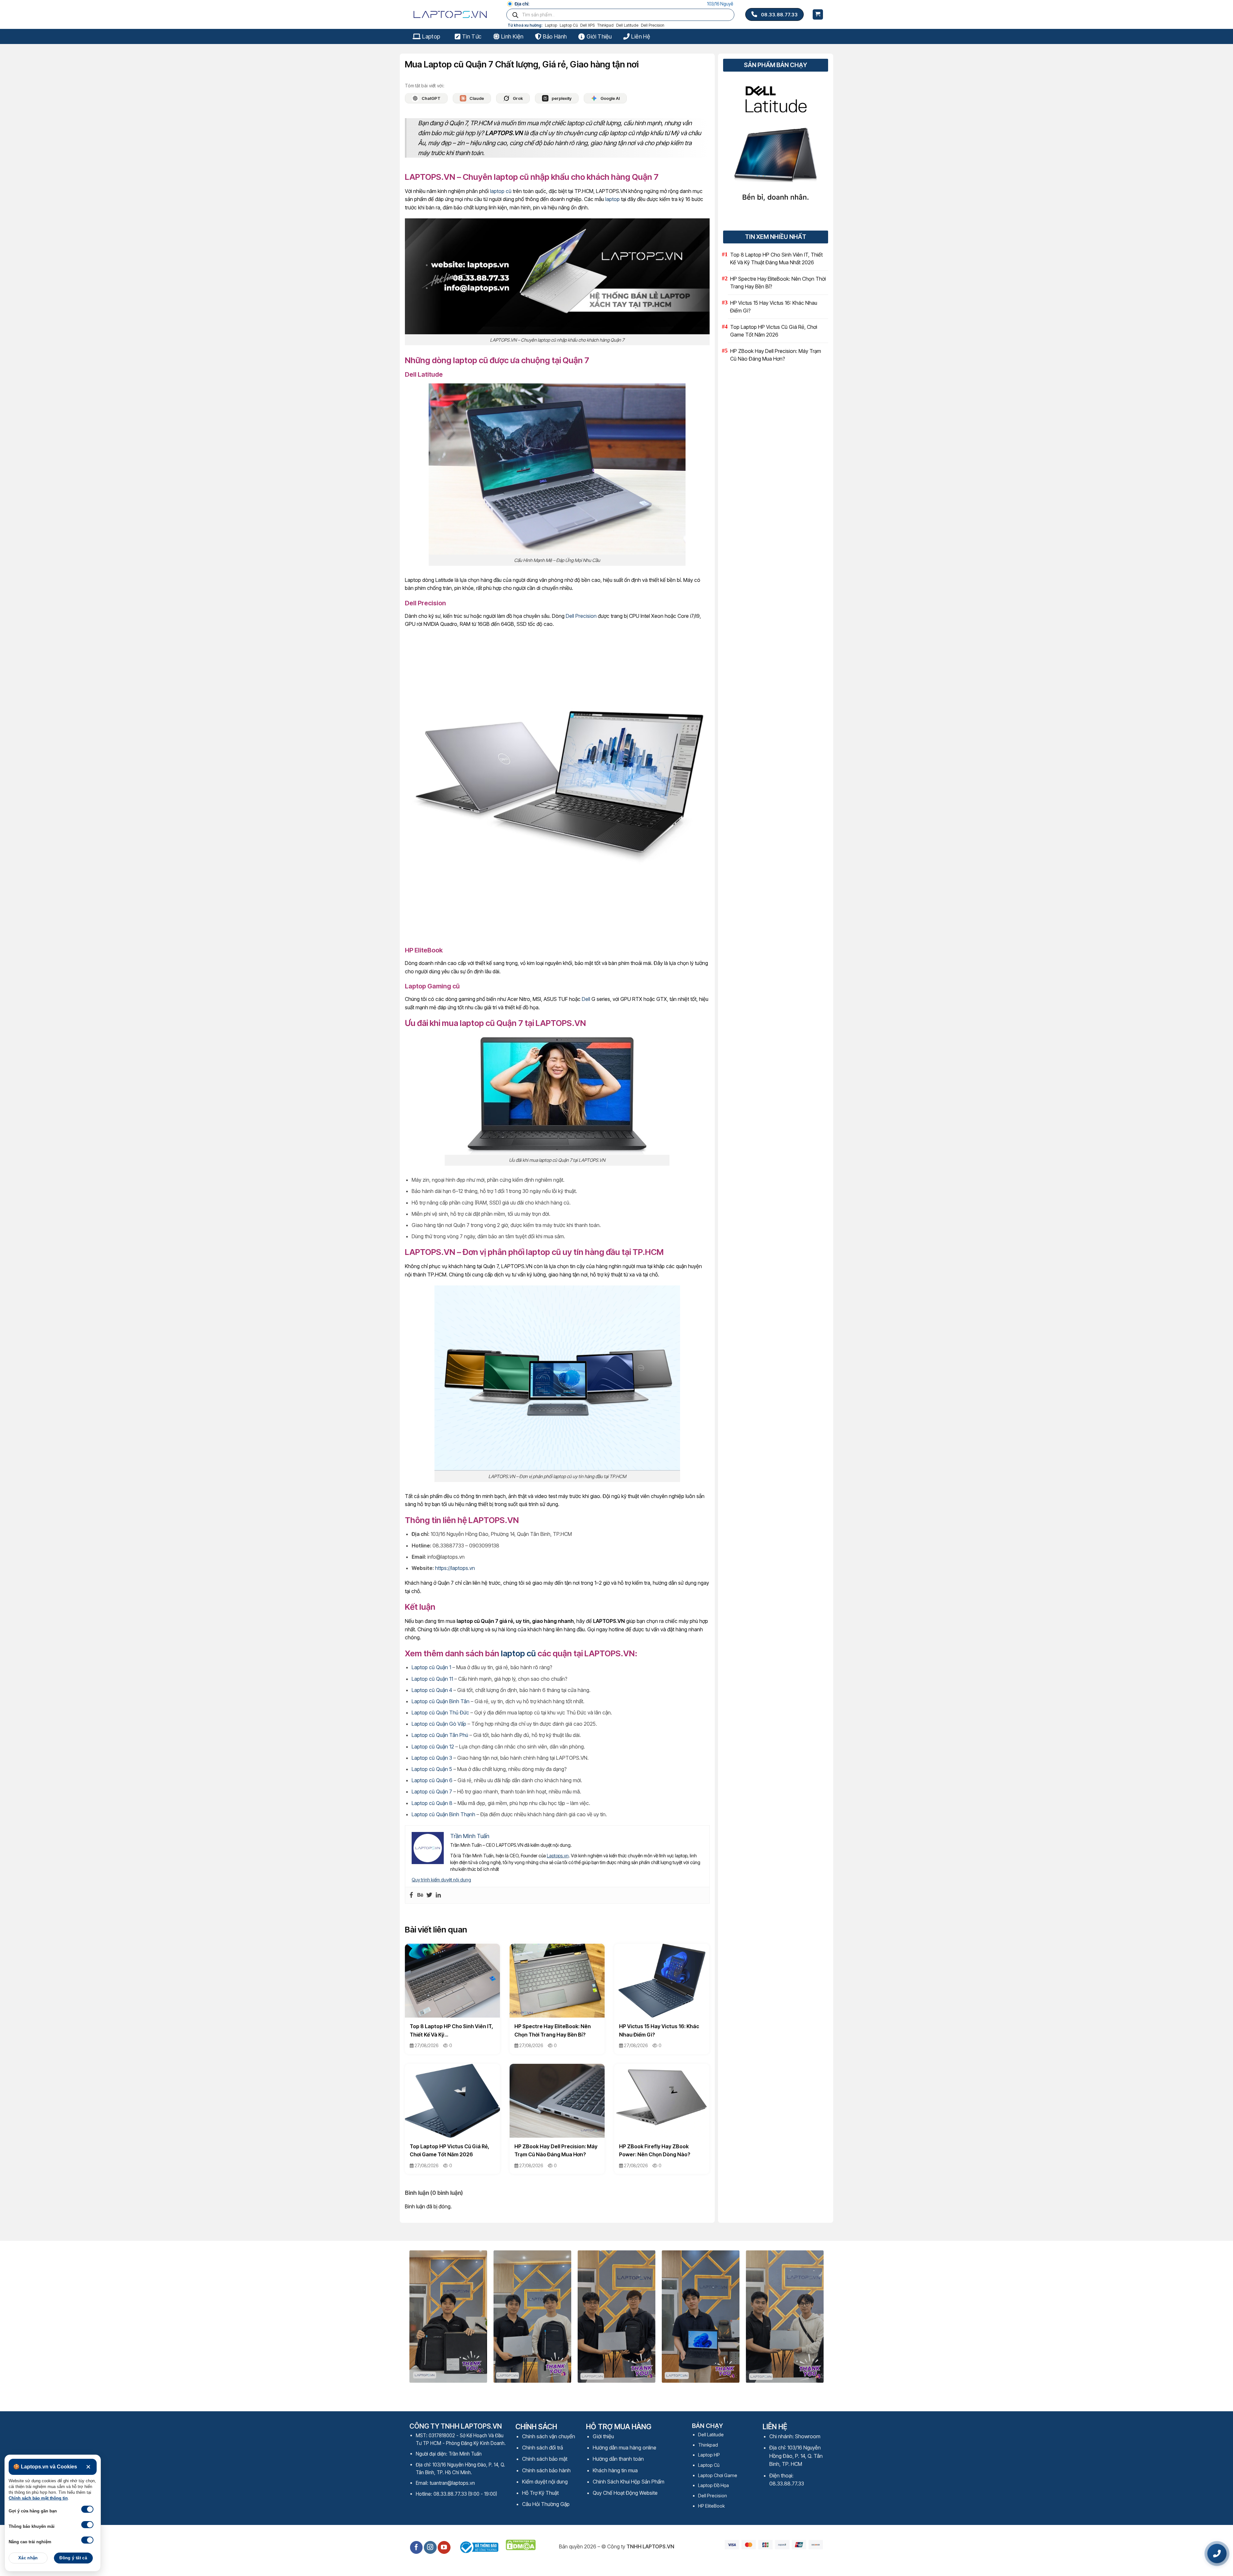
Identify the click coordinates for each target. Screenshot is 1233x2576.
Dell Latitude (627, 25)
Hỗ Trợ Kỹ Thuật (540, 2507)
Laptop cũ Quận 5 (432, 1783)
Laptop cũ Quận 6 (432, 1794)
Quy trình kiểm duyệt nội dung (441, 1894)
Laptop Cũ (569, 25)
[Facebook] (411, 1909)
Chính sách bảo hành (546, 2484)
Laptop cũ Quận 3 (432, 1772)
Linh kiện (512, 36)
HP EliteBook (711, 2520)
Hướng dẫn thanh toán (618, 2473)
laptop (612, 213)
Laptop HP (709, 2469)
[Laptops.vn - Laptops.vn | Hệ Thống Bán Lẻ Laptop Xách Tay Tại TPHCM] (452, 14)
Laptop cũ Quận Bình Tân (441, 1715)
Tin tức (472, 36)
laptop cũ (501, 205)
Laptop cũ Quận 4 (432, 1704)
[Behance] (420, 1909)
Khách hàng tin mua (615, 2484)
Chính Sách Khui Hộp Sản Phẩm (629, 2496)
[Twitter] (429, 1909)
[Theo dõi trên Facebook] (416, 2562)
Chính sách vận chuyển (549, 2450)
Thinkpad (605, 25)
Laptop (551, 25)
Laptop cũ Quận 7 (432, 1806)
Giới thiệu (599, 36)
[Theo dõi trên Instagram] (430, 2562)
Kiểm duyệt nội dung (545, 2496)
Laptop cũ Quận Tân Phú (440, 1749)
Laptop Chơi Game (718, 2489)
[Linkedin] (438, 1909)
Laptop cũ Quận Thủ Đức (440, 1727)
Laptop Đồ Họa (713, 2499)
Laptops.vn (558, 1870)
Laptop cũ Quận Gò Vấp (439, 1738)
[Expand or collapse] (526, 173)
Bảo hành (555, 36)
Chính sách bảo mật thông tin (38, 2498)
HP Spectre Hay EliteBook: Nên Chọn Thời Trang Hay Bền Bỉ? (778, 283)
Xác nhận (28, 2558)
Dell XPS (587, 25)
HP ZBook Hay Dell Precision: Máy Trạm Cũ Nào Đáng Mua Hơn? (776, 355)
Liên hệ (640, 36)
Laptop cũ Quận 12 (433, 1761)
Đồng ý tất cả (73, 2558)
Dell (586, 1013)
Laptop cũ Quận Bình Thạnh (443, 1828)
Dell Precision (653, 25)
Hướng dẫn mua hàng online (625, 2462)
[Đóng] (88, 2467)
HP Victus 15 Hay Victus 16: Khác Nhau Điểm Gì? (774, 307)
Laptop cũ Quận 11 (432, 1693)
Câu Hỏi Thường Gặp (546, 2518)
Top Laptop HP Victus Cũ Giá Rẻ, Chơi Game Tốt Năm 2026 (774, 331)
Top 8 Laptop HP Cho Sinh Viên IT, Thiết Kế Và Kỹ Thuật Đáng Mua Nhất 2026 (776, 258)
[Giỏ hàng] (818, 15)
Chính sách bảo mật (545, 2473)
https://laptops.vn (455, 1582)
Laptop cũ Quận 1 (431, 1681)
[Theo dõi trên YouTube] (444, 2562)
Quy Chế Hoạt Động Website (625, 2507)
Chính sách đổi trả (542, 2462)
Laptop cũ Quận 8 (432, 1817)
